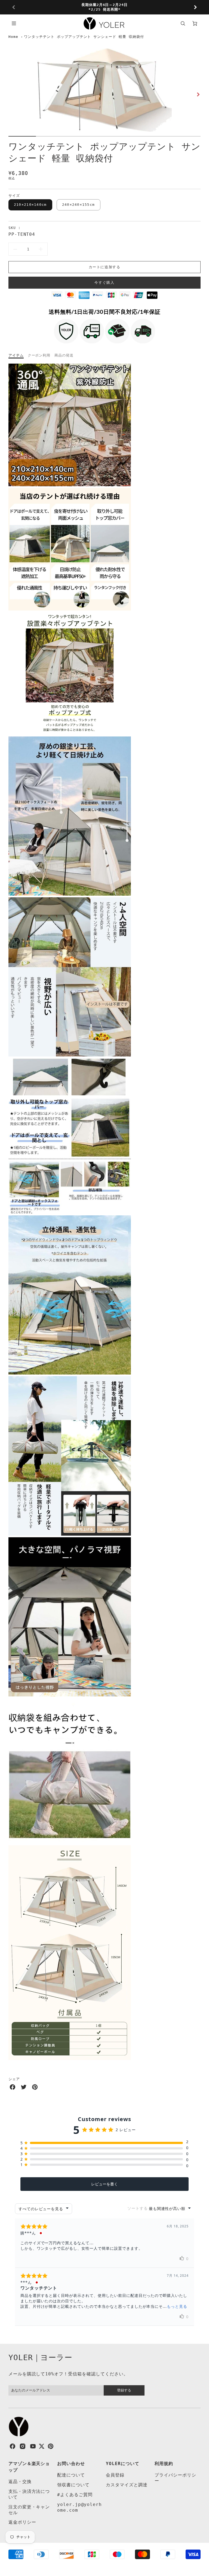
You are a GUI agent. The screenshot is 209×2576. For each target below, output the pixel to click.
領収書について (73, 2485)
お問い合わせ (71, 2464)
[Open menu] (14, 23)
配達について (71, 2475)
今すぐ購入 (104, 283)
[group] (105, 7)
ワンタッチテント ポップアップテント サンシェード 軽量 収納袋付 (84, 37)
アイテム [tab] (16, 355)
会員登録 (115, 2475)
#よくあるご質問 (75, 2495)
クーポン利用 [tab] (39, 355)
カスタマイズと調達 (127, 2485)
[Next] (195, 7)
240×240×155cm (79, 205)
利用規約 (164, 2464)
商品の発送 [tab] (64, 355)
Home (13, 37)
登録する (124, 2390)
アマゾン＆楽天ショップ (29, 2467)
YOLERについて (123, 2464)
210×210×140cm (30, 205)
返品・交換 (20, 2482)
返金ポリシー (22, 2522)
